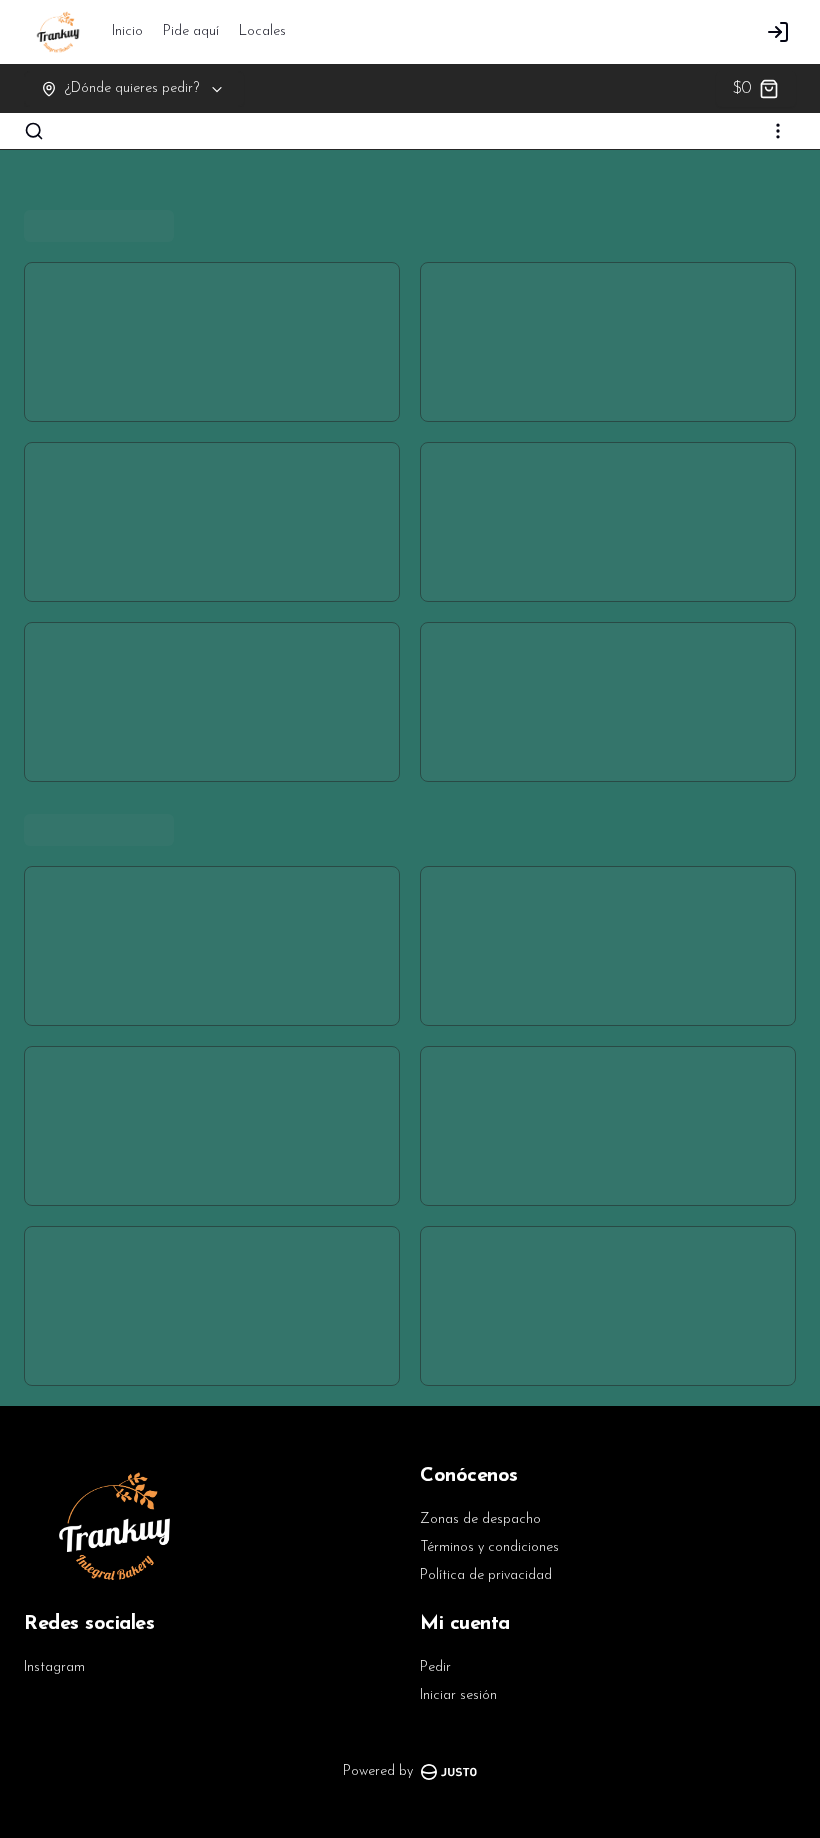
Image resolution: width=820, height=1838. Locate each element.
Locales (262, 31)
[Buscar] (34, 131)
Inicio (127, 31)
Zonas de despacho (480, 1519)
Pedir (435, 1667)
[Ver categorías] (778, 131)
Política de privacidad (486, 1575)
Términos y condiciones (489, 1547)
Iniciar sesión (458, 1695)
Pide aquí (191, 31)
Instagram (54, 1667)
